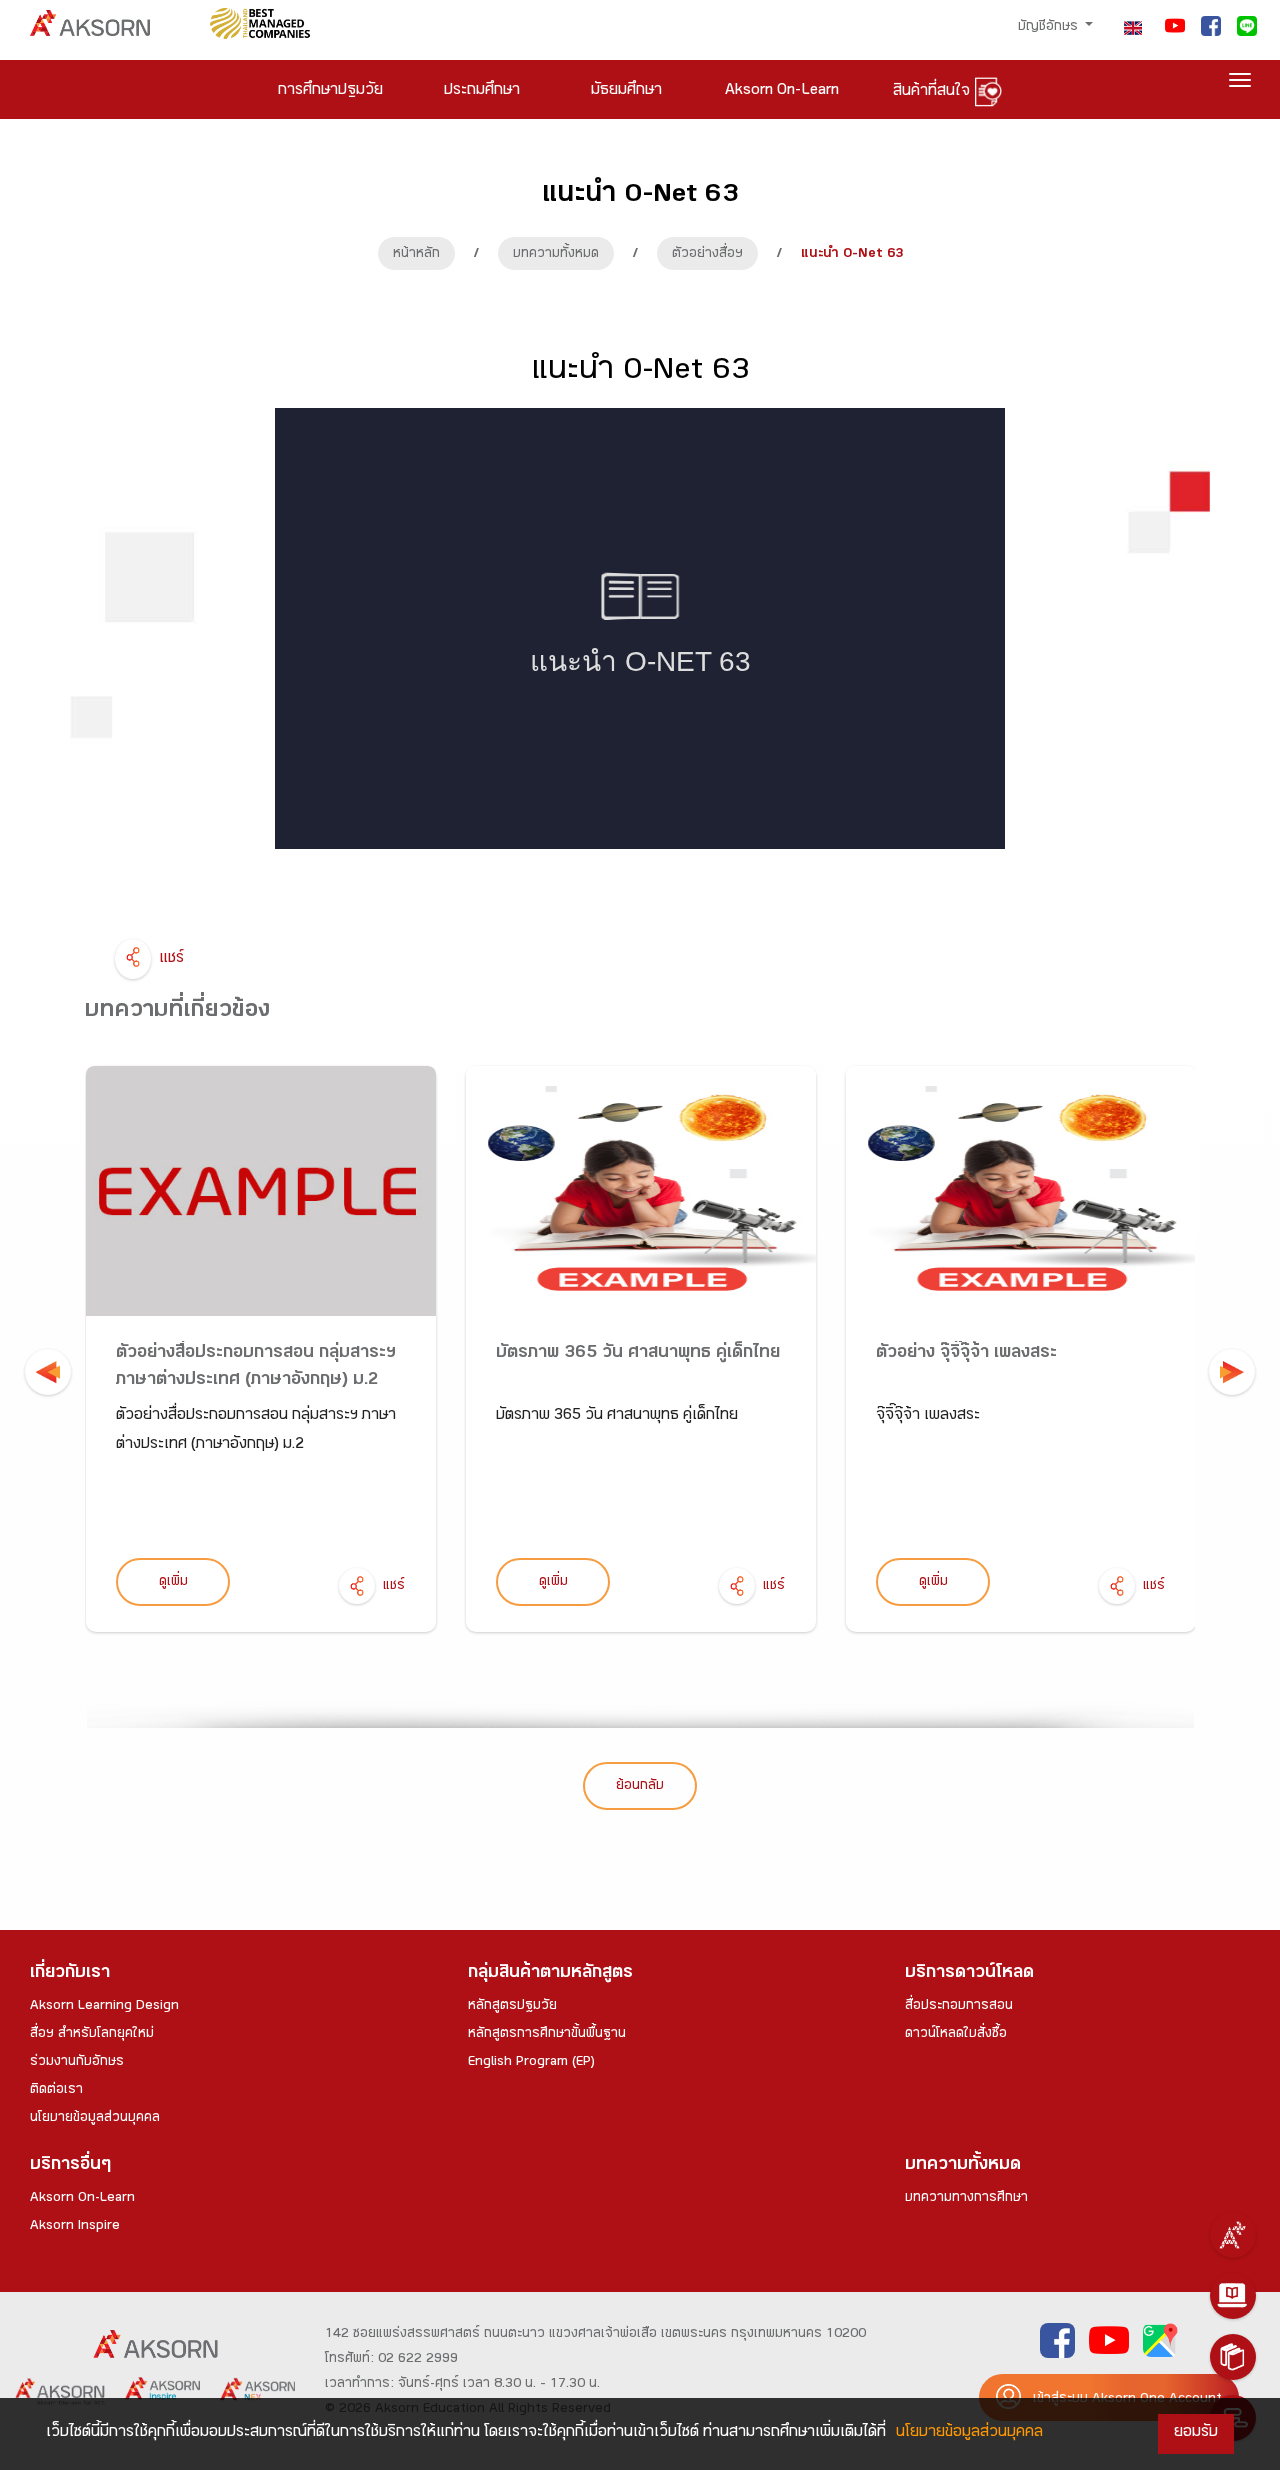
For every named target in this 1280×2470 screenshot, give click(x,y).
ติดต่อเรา (56, 2091)
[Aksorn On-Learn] (1233, 2296)
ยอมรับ (1196, 2433)
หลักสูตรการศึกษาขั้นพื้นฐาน (547, 2035)
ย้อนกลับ (640, 1787)
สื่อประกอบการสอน (959, 2007)
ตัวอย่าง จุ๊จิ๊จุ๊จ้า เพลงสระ (966, 1354)
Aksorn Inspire (75, 2227)
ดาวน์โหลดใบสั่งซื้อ (956, 2035)
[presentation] (48, 1372)
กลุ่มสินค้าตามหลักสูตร (550, 1974)
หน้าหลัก (416, 255)
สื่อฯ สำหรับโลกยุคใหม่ (92, 2035)
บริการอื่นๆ (70, 2166)
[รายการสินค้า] (1233, 2357)
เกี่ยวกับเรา (70, 1974)
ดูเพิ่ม (173, 1583)
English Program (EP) (531, 2063)
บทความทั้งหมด (556, 255)
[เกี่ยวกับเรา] (1233, 2235)
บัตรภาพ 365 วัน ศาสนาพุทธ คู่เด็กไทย (638, 1354)
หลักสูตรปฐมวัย (512, 2007)
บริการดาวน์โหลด (969, 1974)
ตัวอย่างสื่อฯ (707, 255)
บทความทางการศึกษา (966, 2199)
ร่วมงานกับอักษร (77, 2063)
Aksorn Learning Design (104, 2007)
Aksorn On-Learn (82, 2199)
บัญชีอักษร (1050, 28)
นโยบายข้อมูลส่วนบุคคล (95, 2119)
